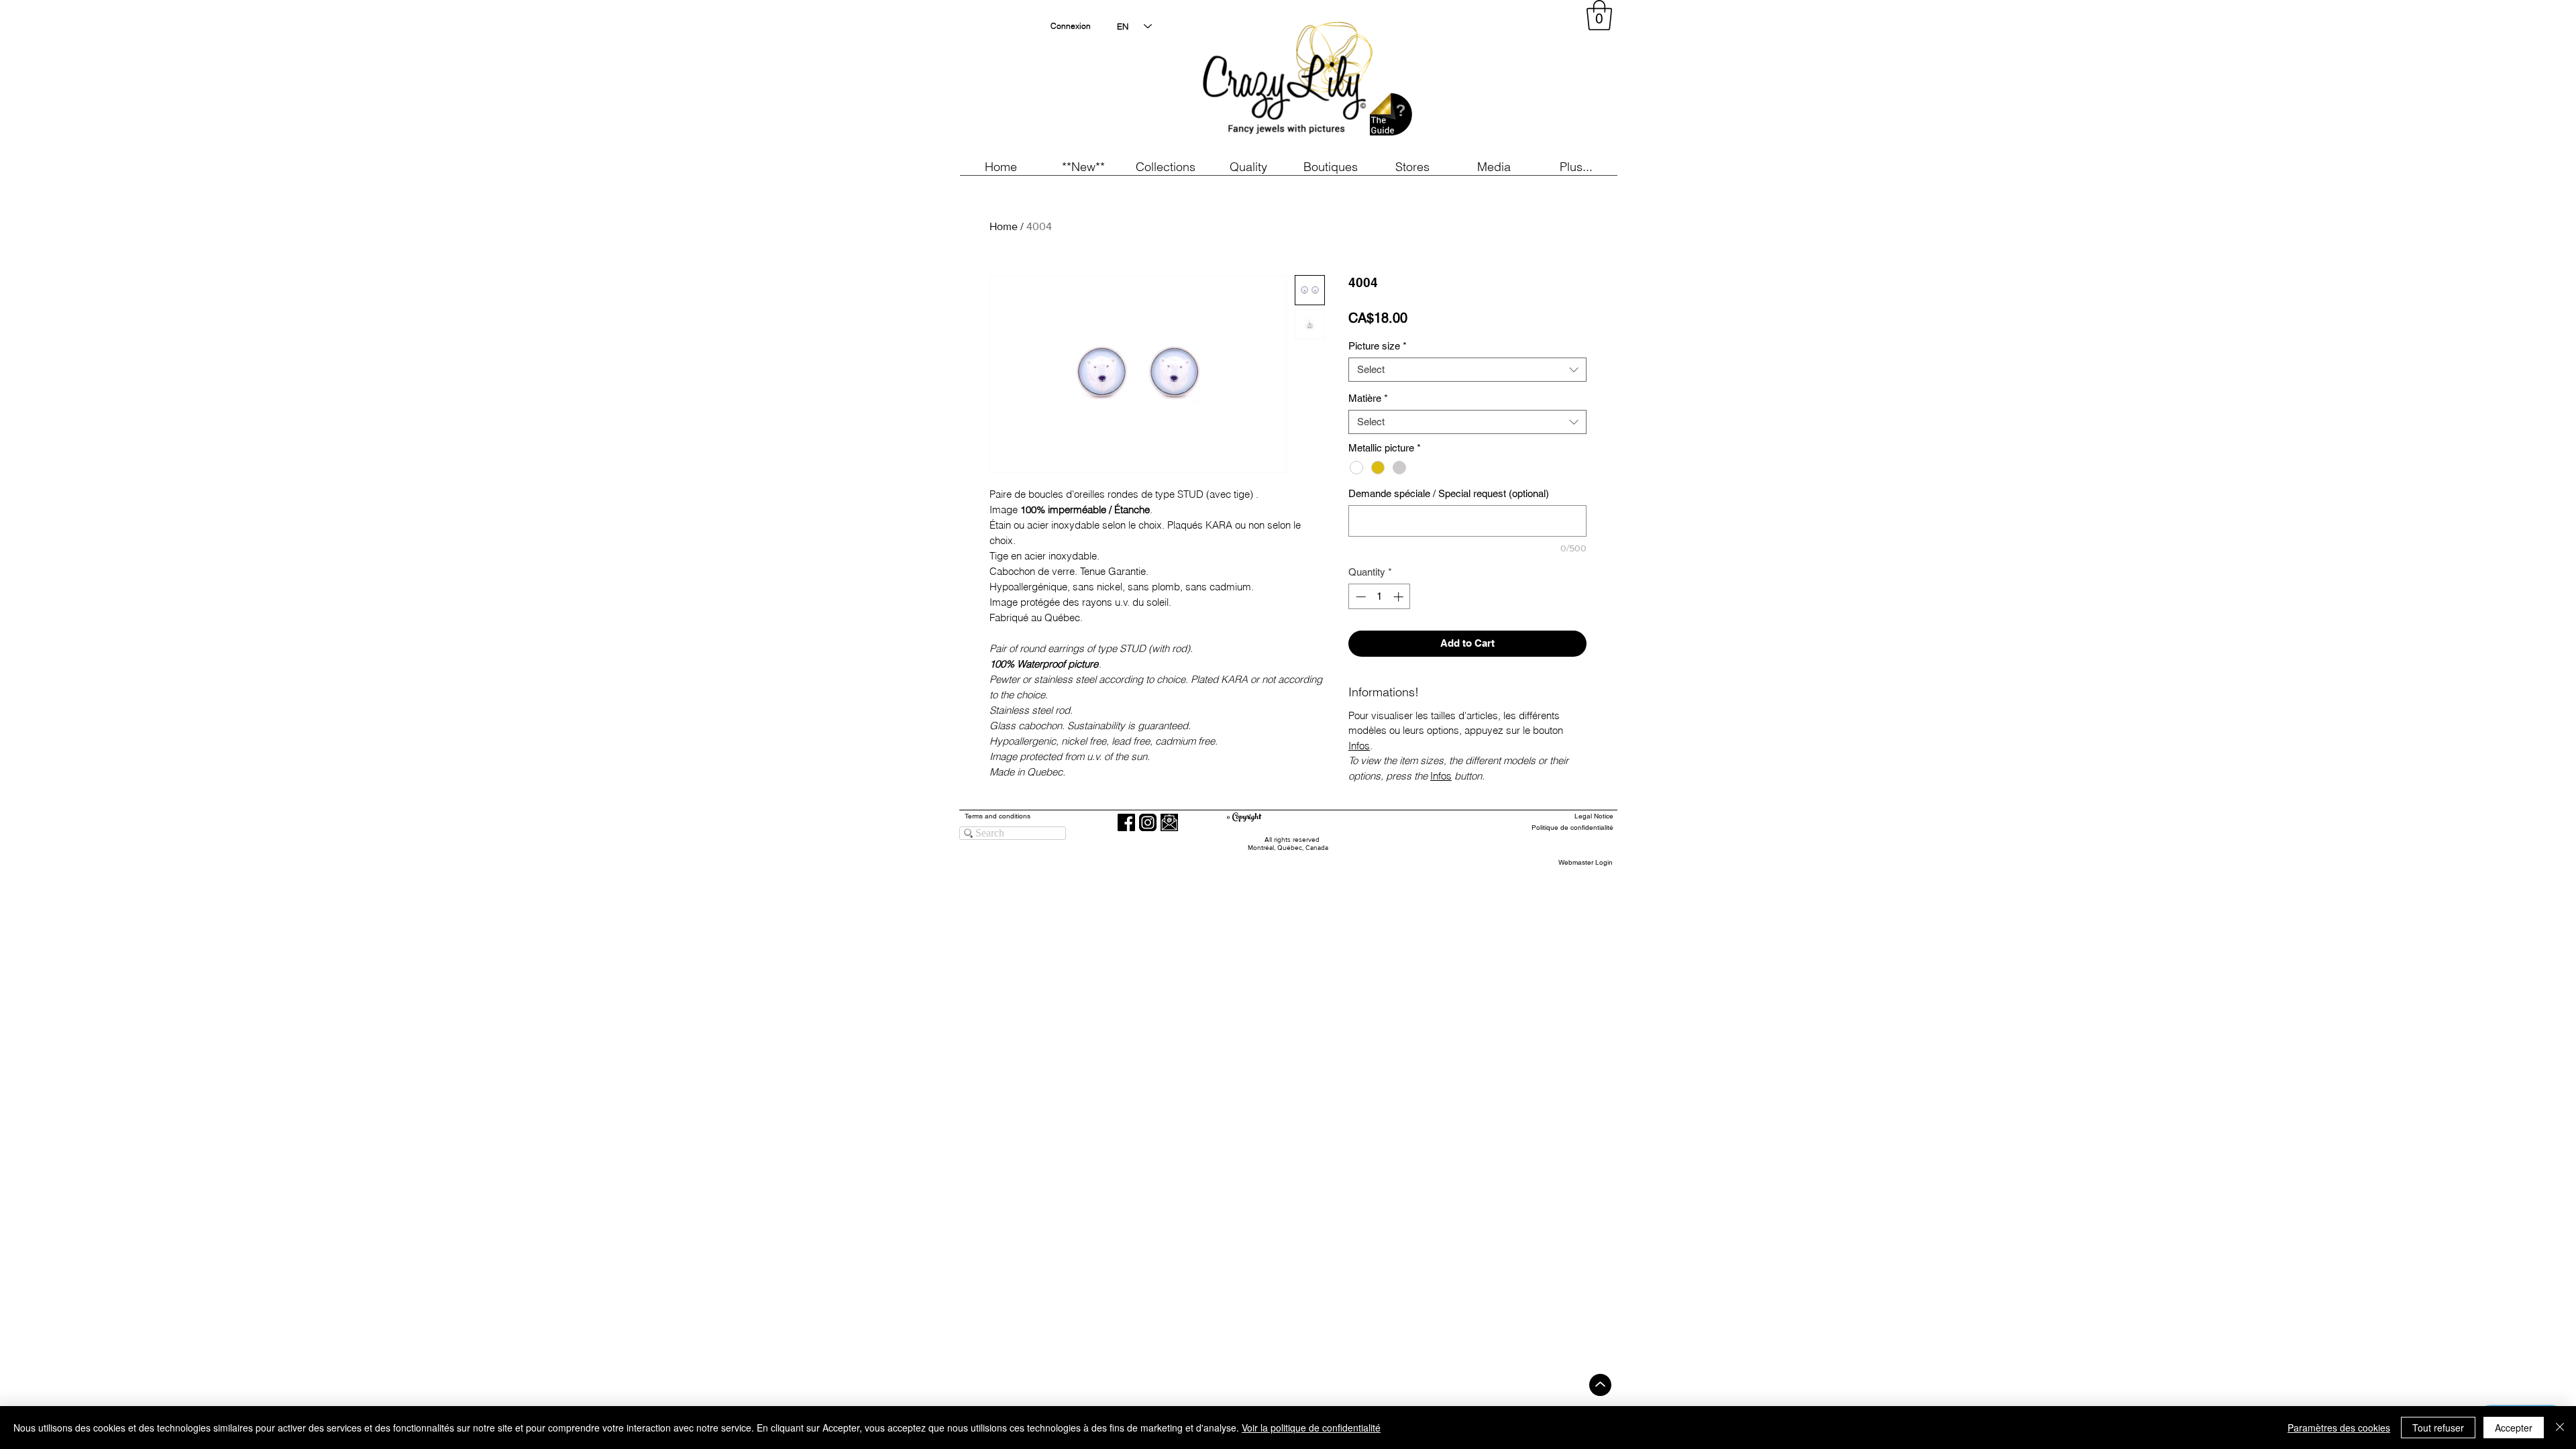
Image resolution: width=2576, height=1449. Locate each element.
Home (1004, 226)
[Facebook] (1126, 822)
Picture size (1378, 346)
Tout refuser (2438, 1428)
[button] (1083, 167)
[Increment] (1400, 597)
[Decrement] (1359, 597)
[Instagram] (1148, 822)
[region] (1492, 80)
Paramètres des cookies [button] (2339, 1428)
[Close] (2560, 1428)
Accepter (2514, 1428)
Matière (1368, 398)
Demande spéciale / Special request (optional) (1449, 493)
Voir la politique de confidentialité (1311, 1428)
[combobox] (1467, 370)
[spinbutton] (1380, 597)
